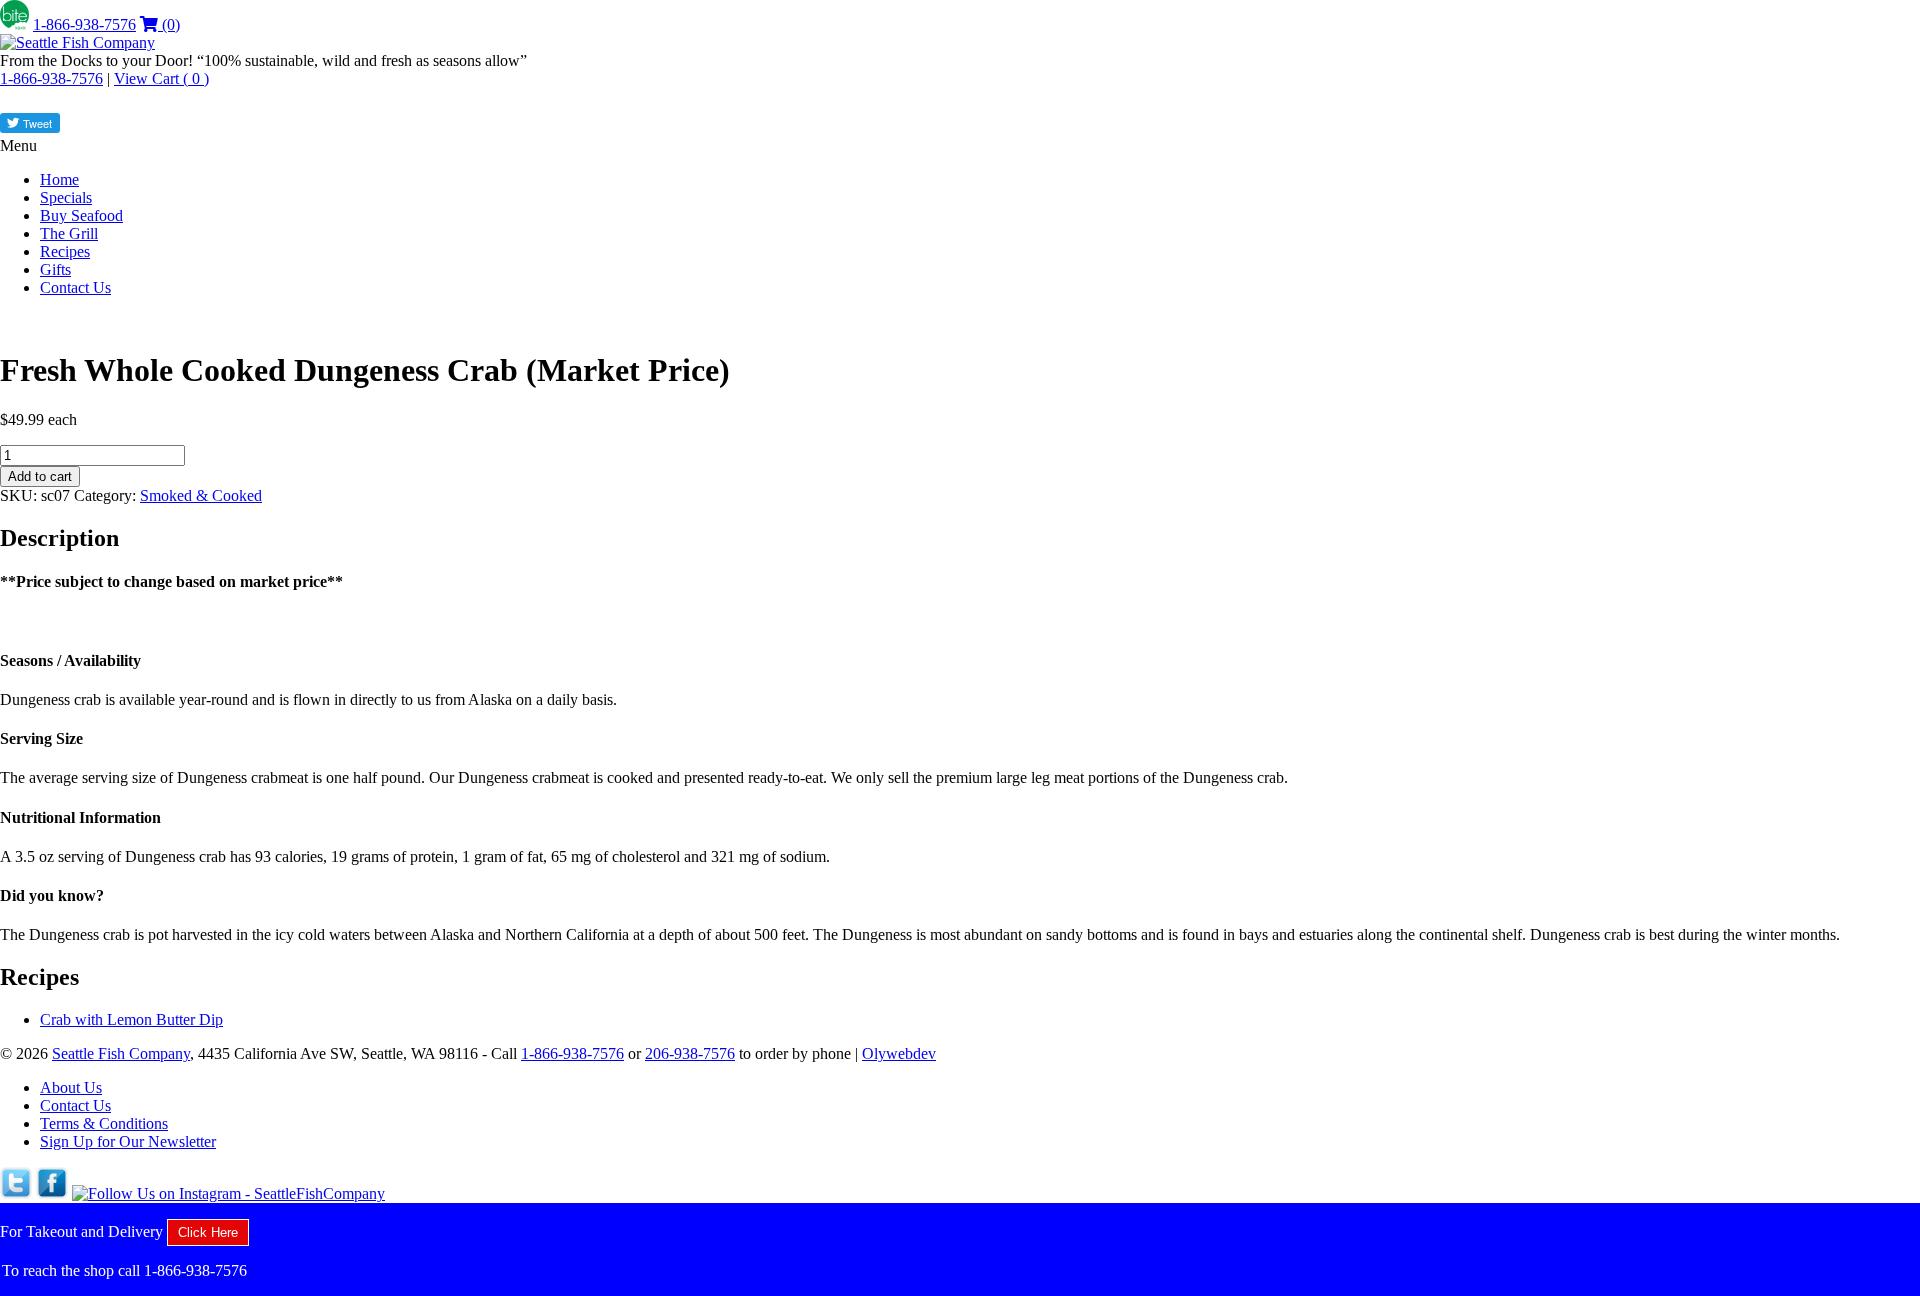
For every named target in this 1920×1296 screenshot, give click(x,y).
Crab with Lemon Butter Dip (131, 1019)
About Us (71, 1087)
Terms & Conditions (104, 1123)
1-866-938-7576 (84, 24)
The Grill (69, 233)
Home (59, 179)
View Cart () (161, 78)
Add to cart (40, 476)
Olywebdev (899, 1053)
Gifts (55, 269)
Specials (66, 197)
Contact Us (75, 287)
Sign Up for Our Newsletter (128, 1141)
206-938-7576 (690, 1053)
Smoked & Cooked (201, 495)
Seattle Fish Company (121, 1053)
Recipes (65, 251)
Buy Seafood (81, 215)
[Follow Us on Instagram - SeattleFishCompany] (228, 1193)
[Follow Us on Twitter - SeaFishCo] (16, 1193)
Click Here (208, 1232)
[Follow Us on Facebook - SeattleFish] (52, 1193)
